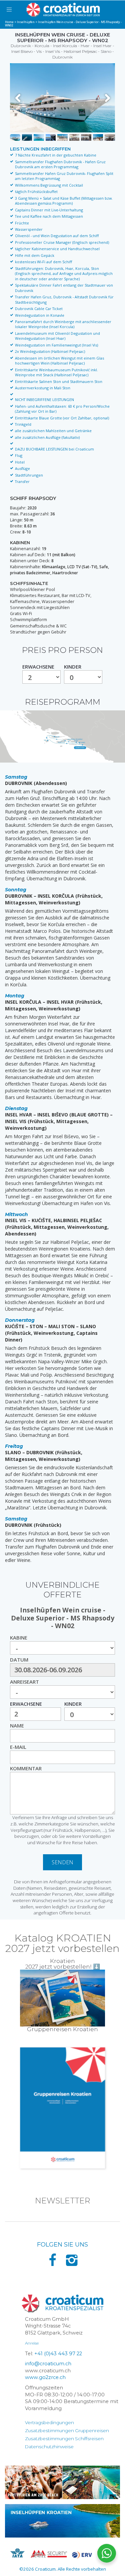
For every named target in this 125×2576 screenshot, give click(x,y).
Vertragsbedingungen (49, 2422)
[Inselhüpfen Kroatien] (62, 2521)
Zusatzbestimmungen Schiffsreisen (64, 2439)
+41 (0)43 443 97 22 (58, 2354)
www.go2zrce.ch (45, 2377)
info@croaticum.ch (48, 2364)
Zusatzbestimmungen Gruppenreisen (67, 2431)
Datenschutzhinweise (49, 2447)
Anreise (32, 2343)
